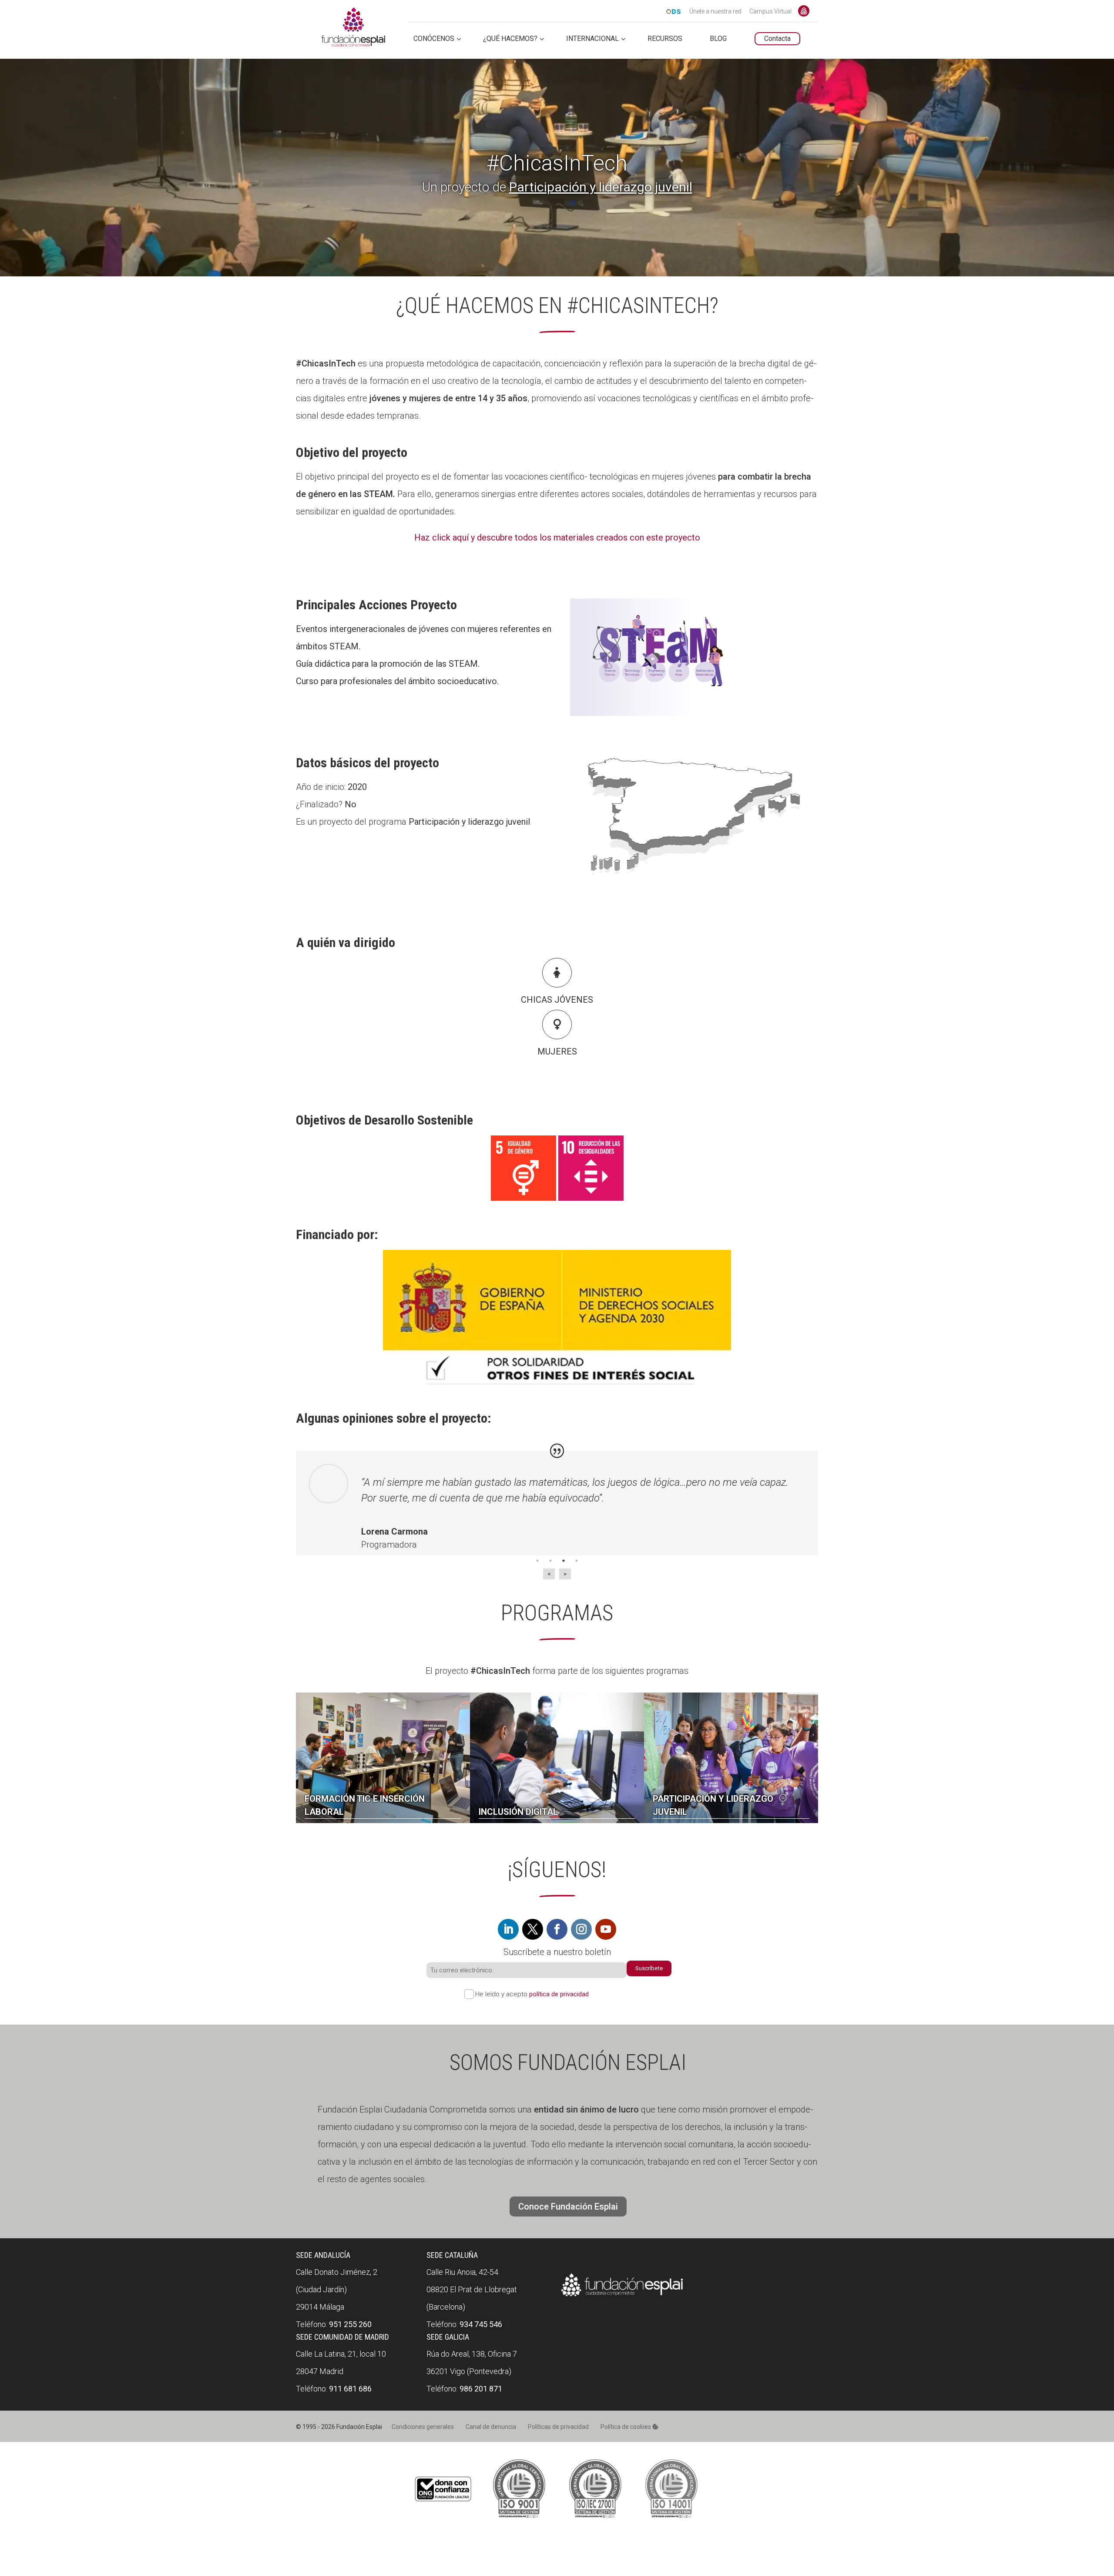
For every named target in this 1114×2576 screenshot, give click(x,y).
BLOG (718, 39)
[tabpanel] (557, 1512)
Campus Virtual (770, 12)
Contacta (777, 39)
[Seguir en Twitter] (533, 1929)
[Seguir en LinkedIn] (508, 1929)
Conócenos (434, 39)
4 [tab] (577, 1561)
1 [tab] (537, 1561)
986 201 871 (481, 2389)
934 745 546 (481, 2324)
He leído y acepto (532, 1994)
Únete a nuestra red (715, 12)
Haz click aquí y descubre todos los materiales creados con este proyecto (557, 537)
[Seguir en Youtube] (606, 1929)
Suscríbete (649, 1968)
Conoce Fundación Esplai (804, 11)
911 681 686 (350, 2389)
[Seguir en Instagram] (581, 1929)
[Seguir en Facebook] (557, 1929)
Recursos (665, 39)
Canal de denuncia (491, 2427)
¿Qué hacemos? (510, 39)
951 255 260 (350, 2324)
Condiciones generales (423, 2427)
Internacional (592, 39)
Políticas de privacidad (558, 2427)
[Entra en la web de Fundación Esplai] (622, 2297)
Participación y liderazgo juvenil (601, 187)
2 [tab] (550, 1561)
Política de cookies (626, 2427)
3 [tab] (564, 1561)
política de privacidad (559, 1994)
